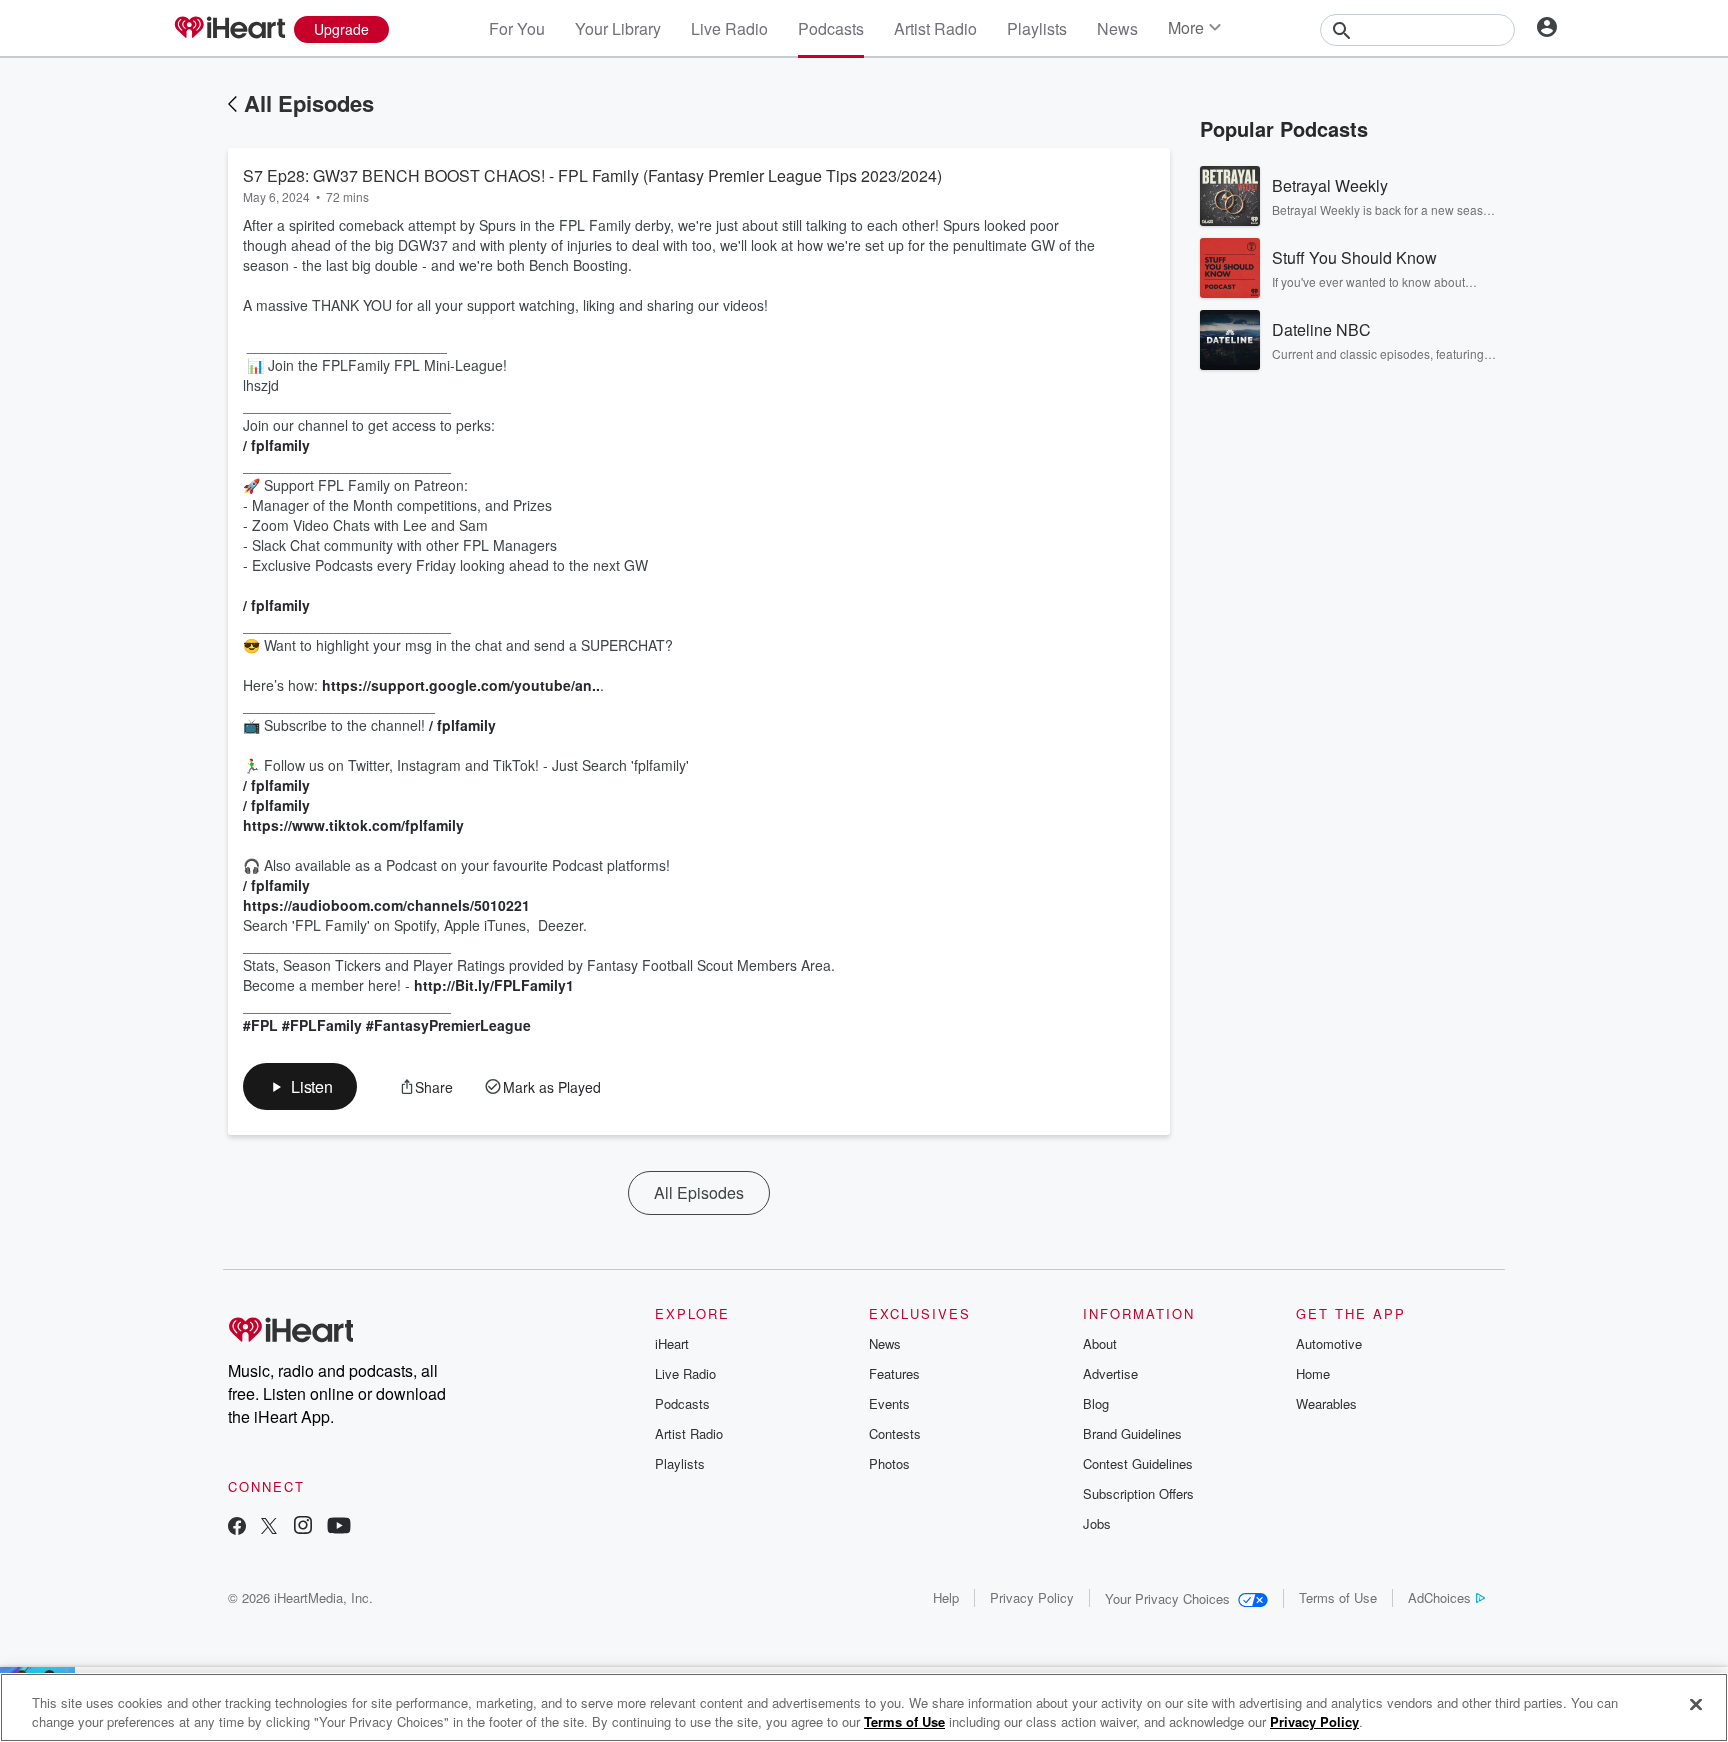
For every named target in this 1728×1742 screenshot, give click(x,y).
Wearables (1326, 1403)
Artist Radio (935, 28)
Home (1313, 1373)
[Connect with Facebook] (237, 1527)
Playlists (1037, 28)
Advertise (1110, 1373)
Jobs (1097, 1523)
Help (946, 1597)
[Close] (1696, 1705)
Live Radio (729, 28)
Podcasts (831, 28)
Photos (889, 1463)
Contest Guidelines (1138, 1463)
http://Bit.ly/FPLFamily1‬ (494, 985)
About (1100, 1343)
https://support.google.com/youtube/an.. (461, 685)
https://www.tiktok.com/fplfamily (353, 825)
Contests (895, 1433)
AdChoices (1439, 1597)
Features (894, 1373)
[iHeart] (229, 29)
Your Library (618, 28)
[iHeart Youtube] (339, 1527)
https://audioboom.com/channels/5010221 (386, 905)
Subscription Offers (1138, 1493)
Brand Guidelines (1132, 1433)
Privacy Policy (1032, 1597)
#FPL (260, 1025)
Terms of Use (1338, 1597)
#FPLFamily (322, 1025)
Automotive (1329, 1343)
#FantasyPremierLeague (448, 1025)
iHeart (672, 1343)
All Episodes (309, 103)
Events (889, 1403)
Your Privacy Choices (1167, 1598)
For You (517, 28)
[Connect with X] (269, 1527)
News (1117, 28)
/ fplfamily (278, 445)
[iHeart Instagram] (303, 1527)
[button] (300, 1086)
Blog (1096, 1403)
